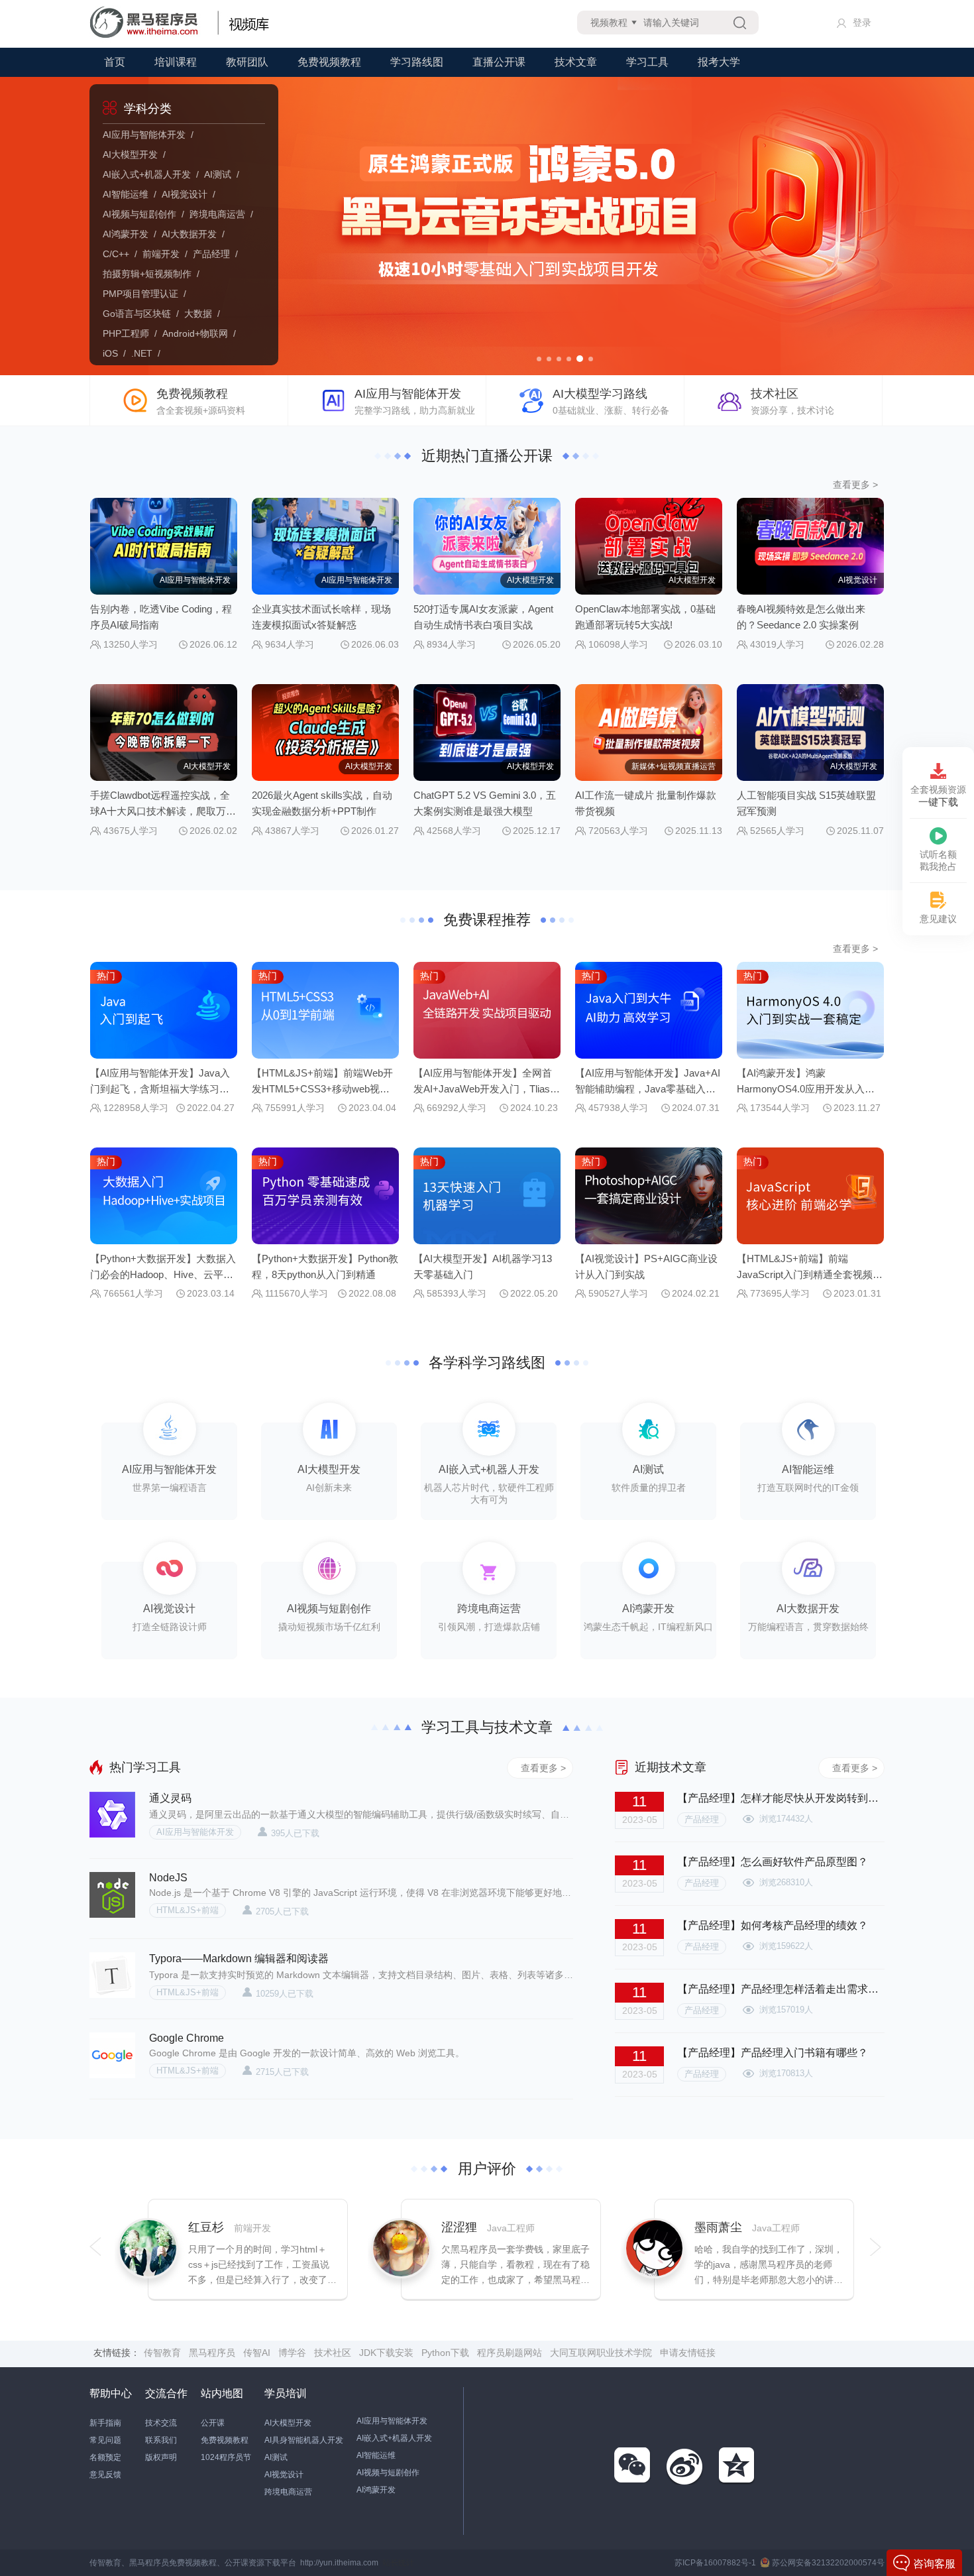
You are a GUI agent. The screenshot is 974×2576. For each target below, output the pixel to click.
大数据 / (205, 314)
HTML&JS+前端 (188, 1910)
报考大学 (719, 62)
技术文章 (576, 62)
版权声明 (161, 2457)
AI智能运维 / (132, 194)
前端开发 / (168, 254)
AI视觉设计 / (191, 194)
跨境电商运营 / (224, 214)
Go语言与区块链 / (143, 314)
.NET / (148, 353)
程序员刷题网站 (510, 2353)
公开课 (213, 2423)
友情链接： (117, 2353)
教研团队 (247, 62)
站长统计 (398, 2563)
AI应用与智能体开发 (195, 1832)
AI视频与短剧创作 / (146, 214)
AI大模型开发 (288, 2423)
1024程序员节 (226, 2457)
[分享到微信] (633, 2466)
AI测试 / (224, 174)
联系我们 (161, 2440)
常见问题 (105, 2440)
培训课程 (176, 62)
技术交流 (161, 2423)
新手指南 (105, 2423)
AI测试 (276, 2457)
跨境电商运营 (288, 2492)
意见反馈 (105, 2475)
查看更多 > (855, 485)
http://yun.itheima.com (339, 2563)
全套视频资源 (938, 796)
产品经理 (702, 1819)
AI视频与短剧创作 (388, 2473)
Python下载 (445, 2353)
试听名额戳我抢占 (938, 860)
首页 (115, 62)
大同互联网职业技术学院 (601, 2353)
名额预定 (105, 2457)
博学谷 (292, 2353)
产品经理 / (218, 254)
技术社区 (333, 2353)
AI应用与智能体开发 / (151, 135)
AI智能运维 (376, 2455)
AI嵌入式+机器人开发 (394, 2438)
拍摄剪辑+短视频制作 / (154, 274)
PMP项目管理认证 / (147, 294)
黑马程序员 (212, 2353)
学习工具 (647, 62)
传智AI (257, 2353)
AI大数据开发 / (196, 234)
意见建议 (938, 919)
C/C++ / (123, 254)
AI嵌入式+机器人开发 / (153, 174)
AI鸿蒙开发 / (132, 234)
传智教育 (162, 2353)
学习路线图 (417, 62)
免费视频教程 (329, 62)
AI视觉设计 (284, 2475)
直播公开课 (499, 62)
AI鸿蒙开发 (376, 2490)
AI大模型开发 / (137, 154)
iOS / (117, 353)
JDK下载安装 (386, 2353)
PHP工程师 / (133, 333)
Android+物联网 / (202, 333)
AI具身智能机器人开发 (304, 2440)
